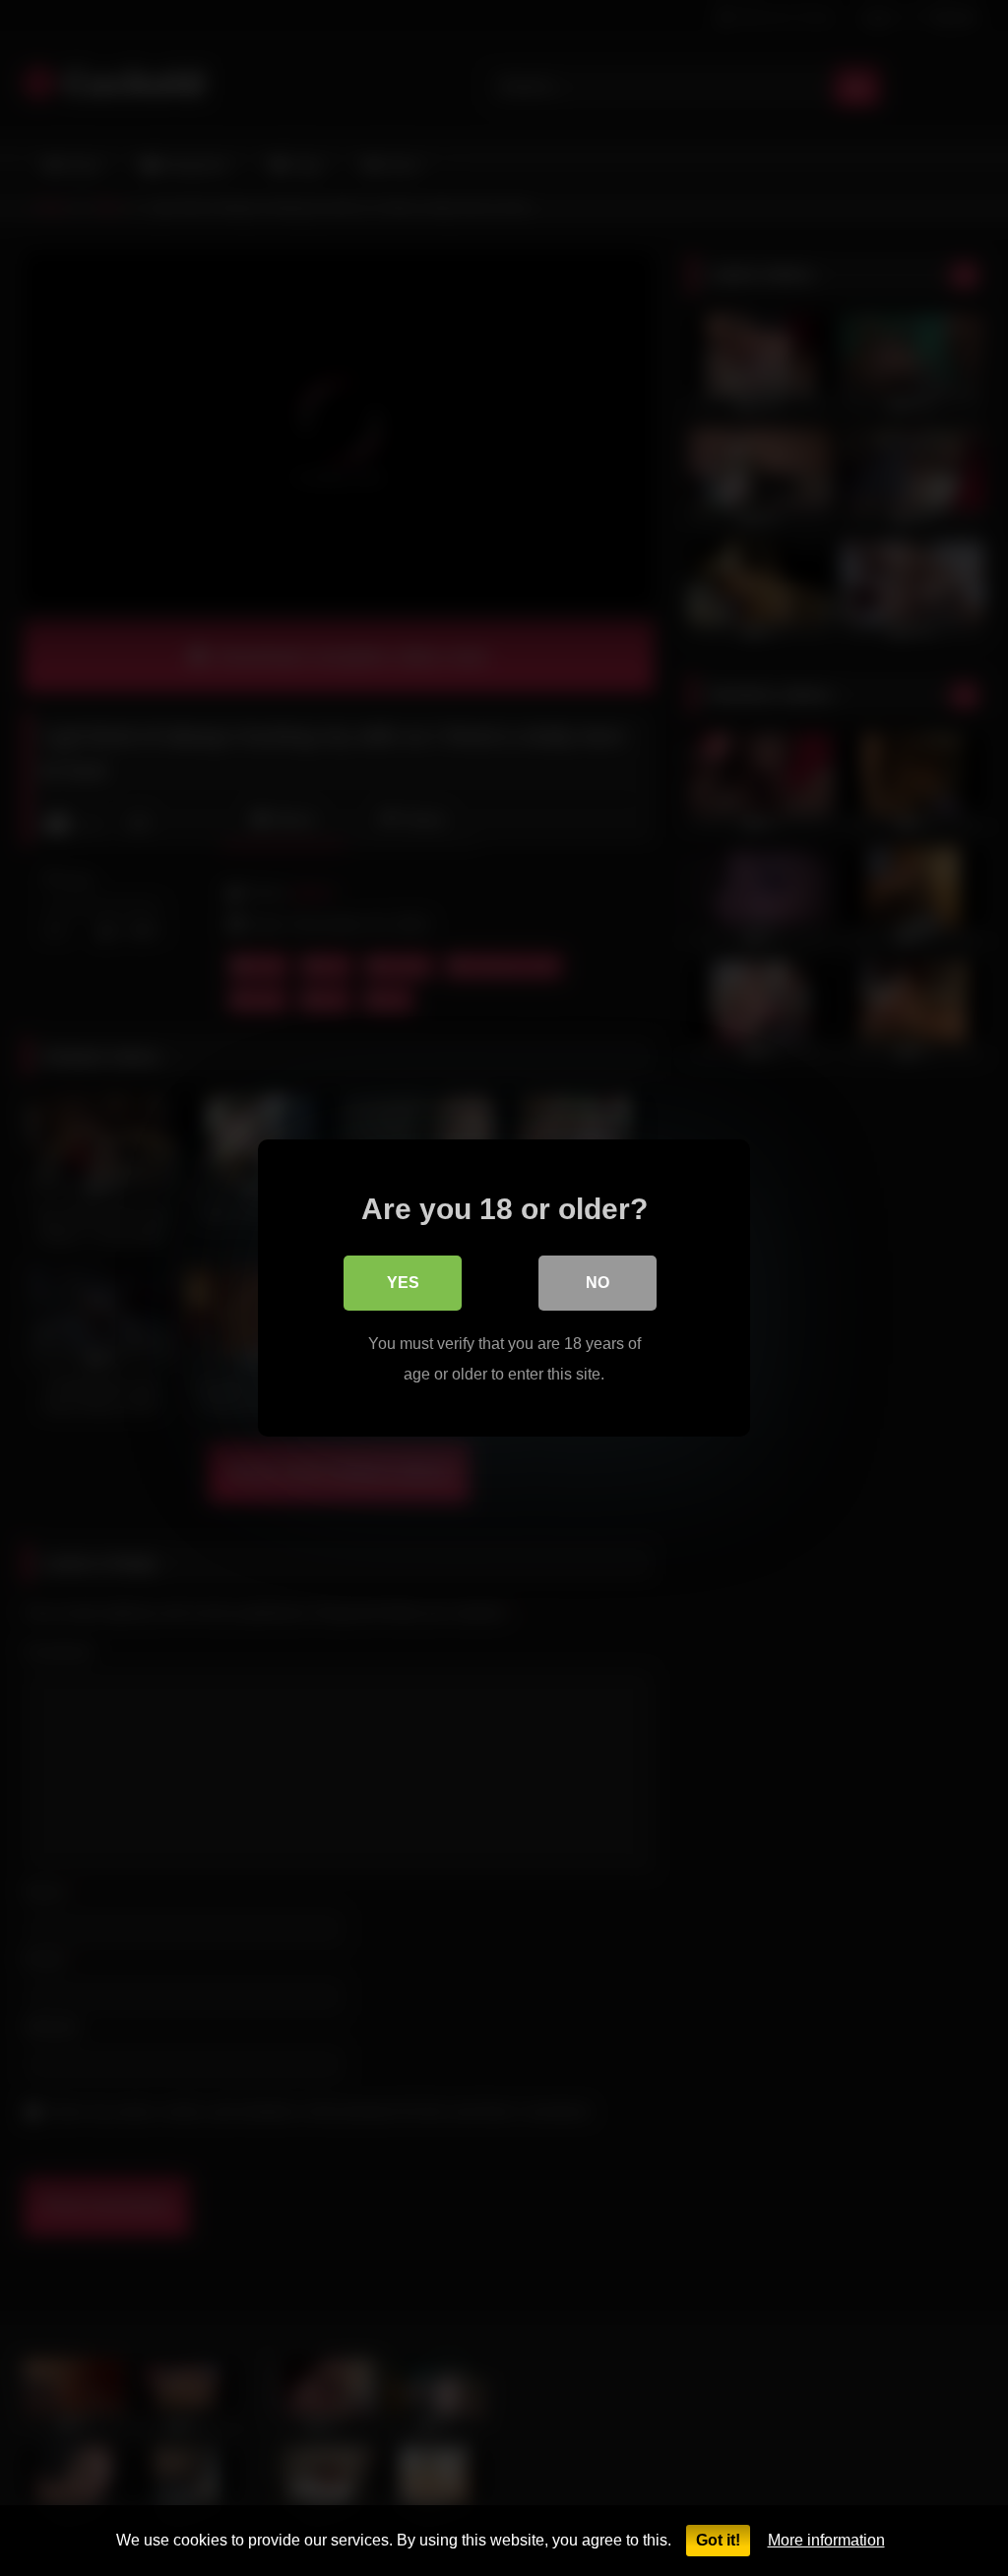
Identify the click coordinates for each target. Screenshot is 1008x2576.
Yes (403, 1283)
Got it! (718, 2540)
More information (826, 2540)
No (598, 1283)
